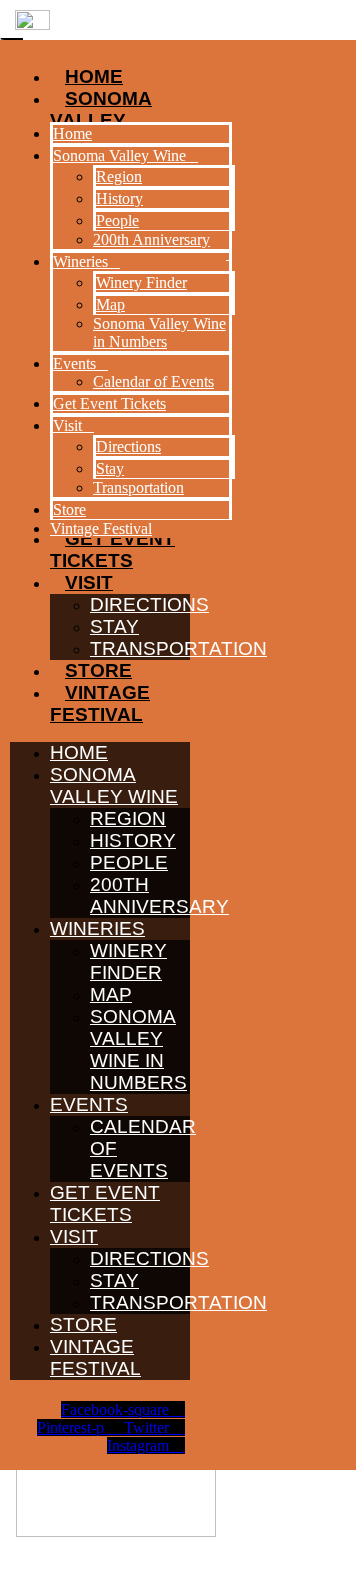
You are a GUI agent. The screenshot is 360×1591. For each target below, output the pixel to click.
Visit (89, 582)
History (133, 840)
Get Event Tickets (105, 1203)
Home (79, 752)
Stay (114, 626)
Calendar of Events (153, 381)
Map (111, 994)
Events (89, 1104)
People (129, 862)
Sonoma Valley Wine (114, 785)
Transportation (178, 648)
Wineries (97, 928)
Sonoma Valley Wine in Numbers (138, 1049)
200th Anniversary (159, 895)
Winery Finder (128, 961)
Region (128, 818)
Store (98, 670)
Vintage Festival (100, 703)
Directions (149, 604)
